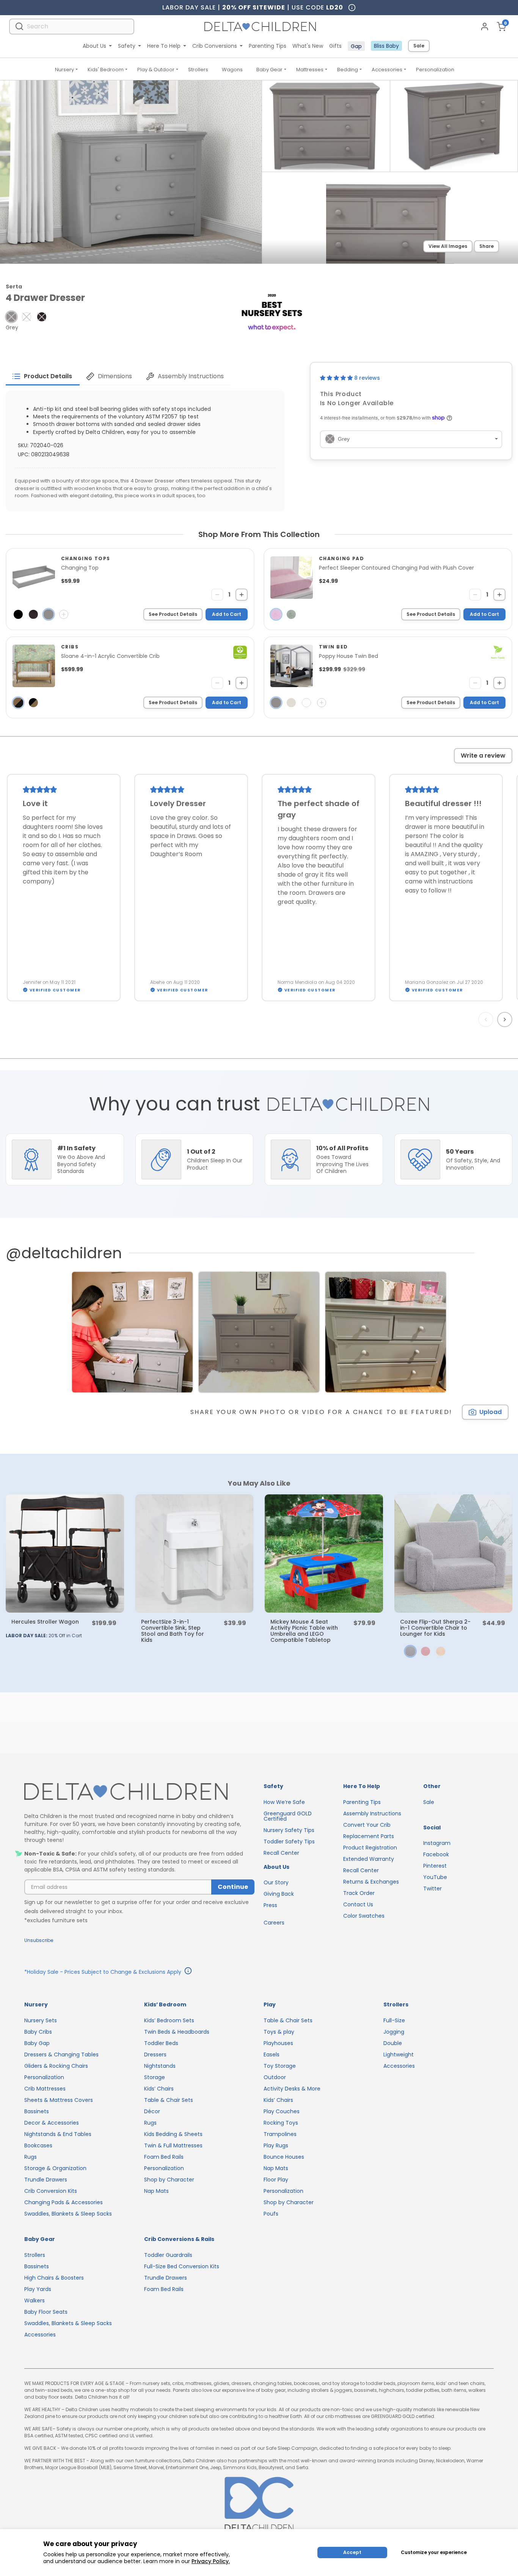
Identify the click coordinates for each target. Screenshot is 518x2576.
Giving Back (279, 1894)
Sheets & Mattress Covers (59, 2100)
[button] (11, 317)
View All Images (448, 246)
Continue (233, 1887)
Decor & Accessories (52, 2123)
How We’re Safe (284, 1802)
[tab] (43, 376)
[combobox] (72, 26)
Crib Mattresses (45, 2089)
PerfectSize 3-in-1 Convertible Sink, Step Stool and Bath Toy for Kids (173, 1631)
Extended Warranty (369, 1859)
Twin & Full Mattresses (173, 2145)
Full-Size (394, 2020)
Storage (155, 2077)
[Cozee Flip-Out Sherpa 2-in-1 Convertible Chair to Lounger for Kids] (454, 1553)
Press (270, 1905)
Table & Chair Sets (169, 2100)
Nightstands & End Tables (58, 2134)
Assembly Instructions (372, 1813)
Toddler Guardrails (168, 2255)
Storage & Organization (55, 2168)
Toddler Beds (161, 2043)
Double (393, 2043)
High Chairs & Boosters (54, 2278)
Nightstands (160, 2066)
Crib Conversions (215, 46)
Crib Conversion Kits (51, 2191)
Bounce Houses (284, 2157)
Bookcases (38, 2145)
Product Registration (370, 1848)
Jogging (394, 2032)
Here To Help (164, 46)
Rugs (31, 2157)
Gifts (335, 46)
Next (506, 1019)
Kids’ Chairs (159, 2089)
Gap (356, 46)
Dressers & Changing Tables (61, 2055)
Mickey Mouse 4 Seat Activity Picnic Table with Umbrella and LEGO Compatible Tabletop (304, 1631)
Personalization (435, 70)
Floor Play (276, 2180)
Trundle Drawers (46, 2180)
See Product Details (173, 614)
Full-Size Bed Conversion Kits (182, 2266)
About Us (94, 46)
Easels (272, 2055)
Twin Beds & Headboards (177, 2032)
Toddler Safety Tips (289, 1842)
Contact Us (358, 1904)
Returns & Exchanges (371, 1882)
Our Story (276, 1882)
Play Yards (38, 2289)
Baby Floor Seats (46, 2312)
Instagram (437, 1843)
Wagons (232, 70)
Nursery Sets (41, 2020)
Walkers (35, 2300)
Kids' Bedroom (106, 70)
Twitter (432, 1889)
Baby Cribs (38, 2032)
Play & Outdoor (156, 70)
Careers (274, 1923)
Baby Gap (37, 2043)
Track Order (359, 1893)
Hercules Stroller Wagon (45, 1622)
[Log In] (485, 27)
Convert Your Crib (367, 1825)
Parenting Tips (268, 46)
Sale (419, 46)
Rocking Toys (281, 2123)
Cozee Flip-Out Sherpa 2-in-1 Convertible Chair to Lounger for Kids (435, 1628)
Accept (352, 2552)
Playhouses (278, 2043)
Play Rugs (276, 2145)
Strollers (198, 70)
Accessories (387, 70)
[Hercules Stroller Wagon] (65, 1553)
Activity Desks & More (292, 2089)
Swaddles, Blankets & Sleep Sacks (68, 2214)
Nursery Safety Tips (289, 1830)
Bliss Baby (386, 46)
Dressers (155, 2055)
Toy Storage (280, 2066)
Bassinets (37, 2111)
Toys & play (279, 2032)
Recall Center (281, 1853)
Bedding (348, 70)
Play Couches (282, 2111)
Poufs (271, 2214)
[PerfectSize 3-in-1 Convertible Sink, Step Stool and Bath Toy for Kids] (195, 1553)
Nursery (64, 70)
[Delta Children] (139, 1792)
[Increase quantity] (242, 595)
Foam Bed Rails (164, 2157)
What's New (308, 46)
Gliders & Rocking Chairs (56, 2066)
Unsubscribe (39, 1940)
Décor (152, 2111)
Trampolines (280, 2134)
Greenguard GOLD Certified (288, 1816)
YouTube (435, 1877)
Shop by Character (169, 2180)
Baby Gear (269, 70)
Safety (127, 46)
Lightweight (399, 2055)
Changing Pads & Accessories (64, 2202)
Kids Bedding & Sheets (173, 2134)
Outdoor (275, 2077)
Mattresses (310, 70)
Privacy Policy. (211, 2561)
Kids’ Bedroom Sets (169, 2020)
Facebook (436, 1854)
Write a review (483, 756)
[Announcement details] (188, 1972)
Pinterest (435, 1866)
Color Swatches (364, 1916)
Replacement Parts (369, 1836)
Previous (487, 1019)
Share (487, 246)
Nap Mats (156, 2191)
